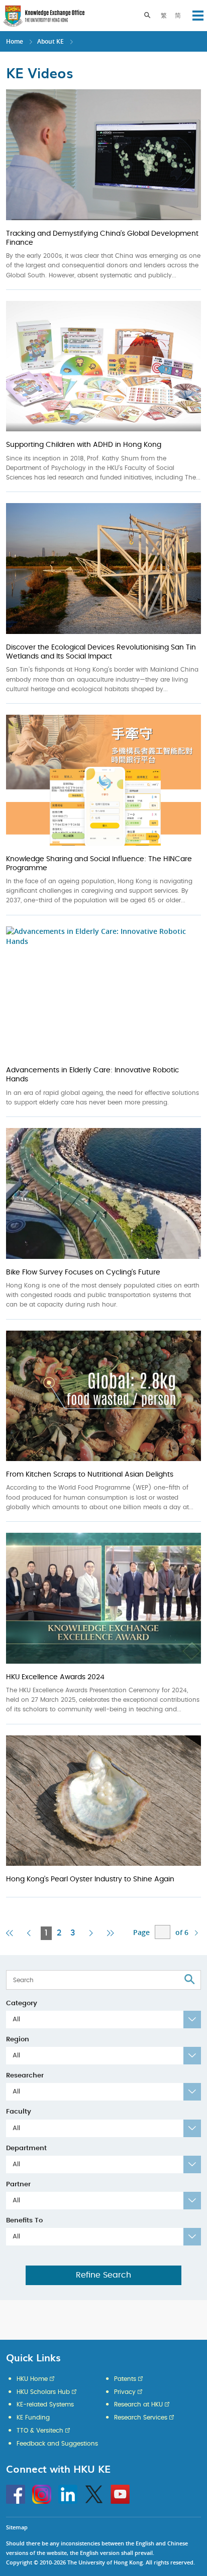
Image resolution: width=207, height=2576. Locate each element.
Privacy (125, 2392)
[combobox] (103, 2020)
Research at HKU (138, 2404)
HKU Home (32, 2379)
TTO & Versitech (40, 2431)
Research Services (141, 2418)
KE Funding (33, 2418)
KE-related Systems (45, 2404)
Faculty (19, 2112)
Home (15, 41)
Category (22, 2003)
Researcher (25, 2076)
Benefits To (24, 2221)
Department (26, 2148)
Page (141, 1932)
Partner (18, 2185)
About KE (51, 41)
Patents (125, 2379)
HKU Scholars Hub (43, 2392)
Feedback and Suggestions (57, 2444)
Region (18, 2040)
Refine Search (103, 2275)
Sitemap (17, 2527)
